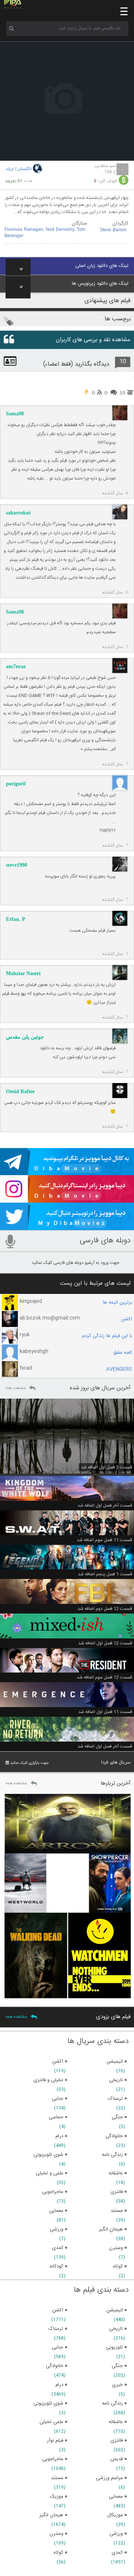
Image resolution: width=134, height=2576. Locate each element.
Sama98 (15, 414)
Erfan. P (16, 919)
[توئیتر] (67, 1227)
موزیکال (115, 2515)
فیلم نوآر (55, 2441)
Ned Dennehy (60, 230)
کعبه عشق (123, 1353)
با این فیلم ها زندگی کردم (107, 1336)
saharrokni (18, 513)
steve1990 (17, 865)
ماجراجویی (53, 2459)
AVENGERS (119, 1369)
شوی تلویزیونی (48, 2403)
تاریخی (116, 2329)
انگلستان (25, 169)
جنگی (117, 2366)
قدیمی (117, 2459)
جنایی (58, 2347)
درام (59, 2385)
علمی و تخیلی (50, 2173)
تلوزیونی (114, 2347)
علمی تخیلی (51, 2422)
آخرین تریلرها (116, 1783)
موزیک (57, 2497)
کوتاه (58, 2553)
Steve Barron (113, 230)
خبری (117, 2385)
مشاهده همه (16, 1388)
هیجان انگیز (51, 2515)
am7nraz (16, 666)
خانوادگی (55, 2366)
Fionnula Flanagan (24, 230)
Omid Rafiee (20, 1091)
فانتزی (117, 2441)
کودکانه (56, 2266)
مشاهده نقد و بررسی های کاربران (93, 340)
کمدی (117, 2553)
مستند (57, 2478)
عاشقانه (116, 2422)
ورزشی (116, 2534)
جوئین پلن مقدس (25, 1037)
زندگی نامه (112, 2403)
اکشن (127, 1319)
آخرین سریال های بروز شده (100, 1388)
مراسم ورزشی (109, 2478)
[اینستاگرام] (67, 1199)
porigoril (16, 784)
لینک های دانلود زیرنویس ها (100, 284)
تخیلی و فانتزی (48, 2080)
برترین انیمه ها (117, 1302)
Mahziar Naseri (23, 973)
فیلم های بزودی (113, 2017)
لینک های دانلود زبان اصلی (102, 266)
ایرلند (10, 169)
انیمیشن (115, 2310)
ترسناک (56, 2329)
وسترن (56, 2534)
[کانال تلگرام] (67, 1172)
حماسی (56, 2117)
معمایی (116, 2497)
